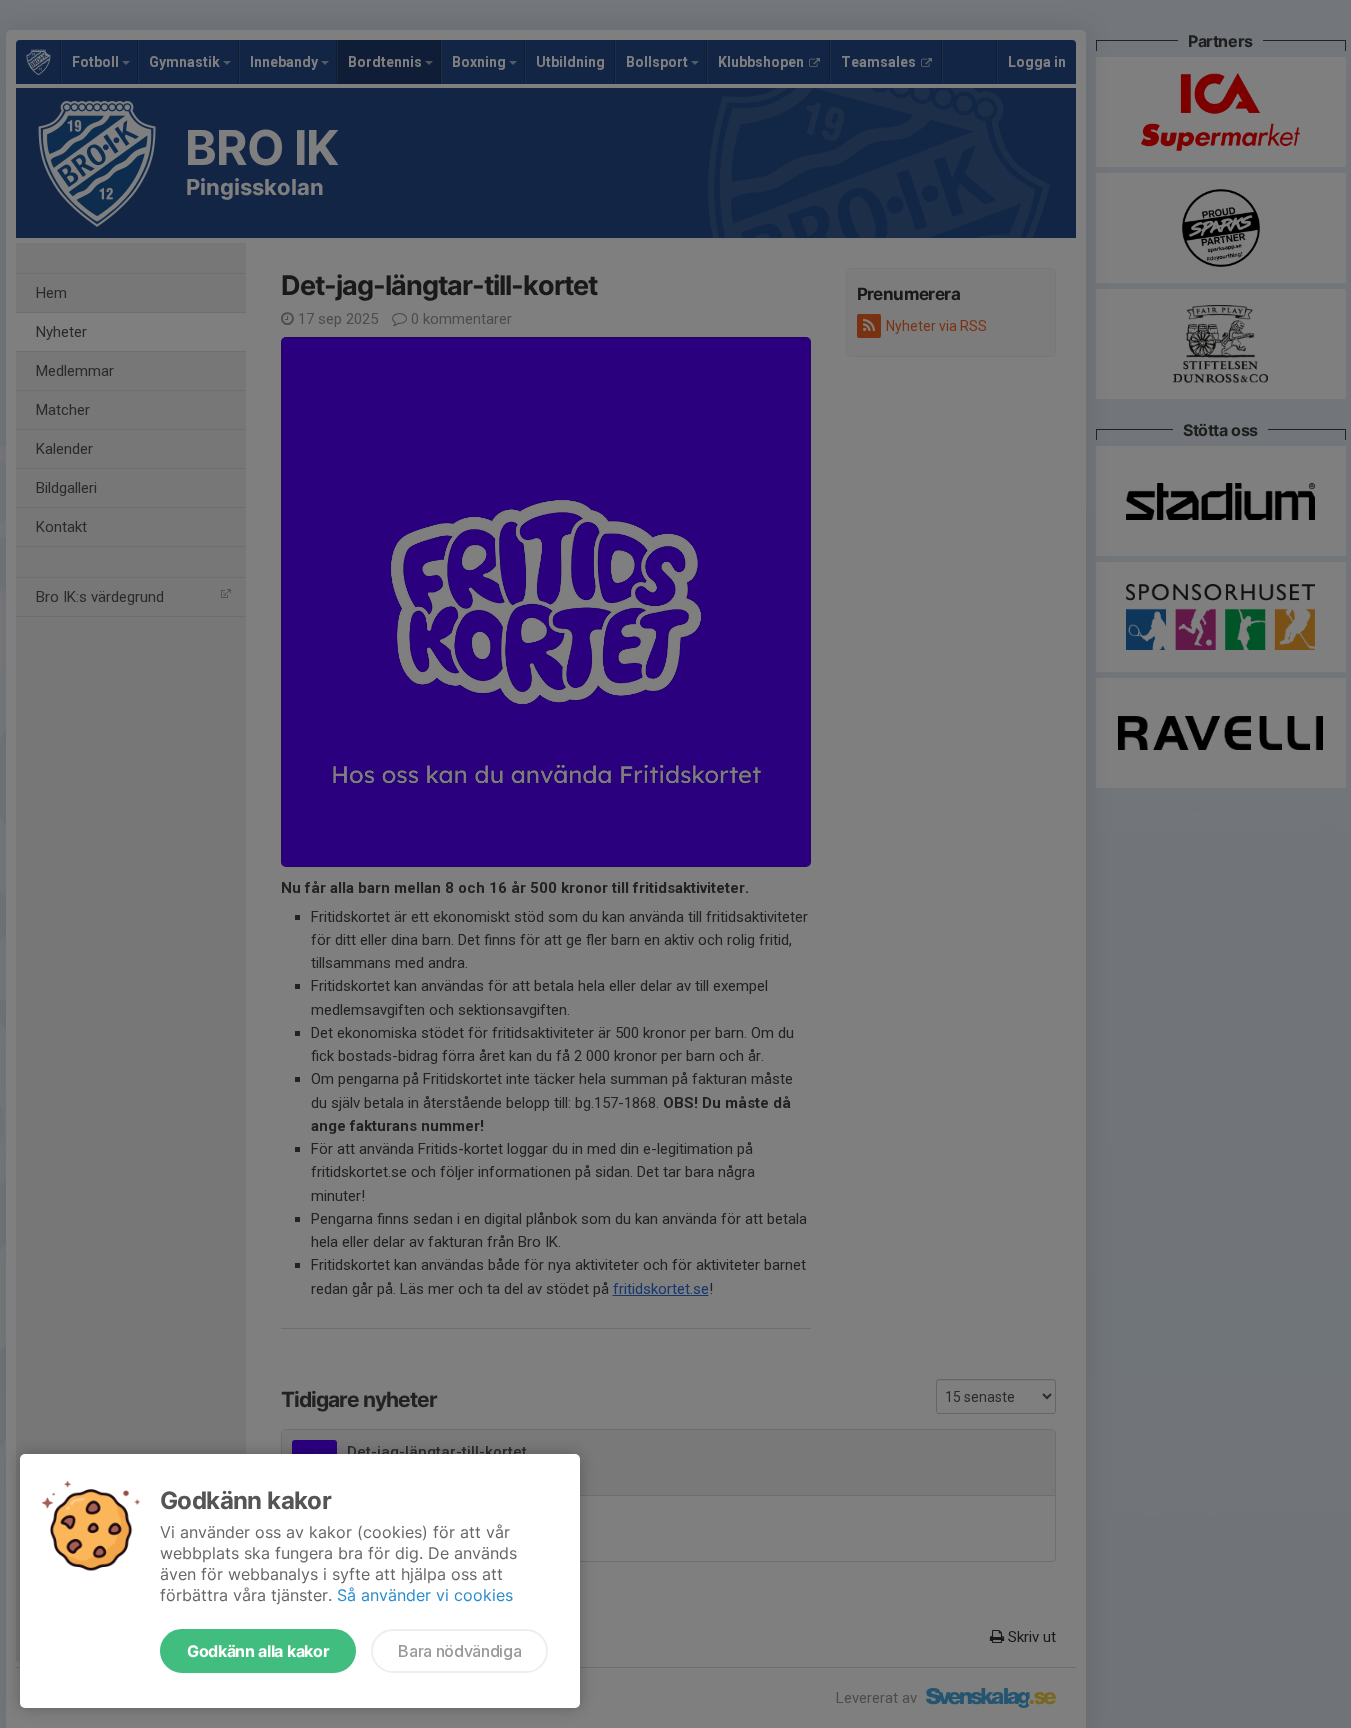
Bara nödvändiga (459, 1651)
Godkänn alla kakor (258, 1651)
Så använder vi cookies (425, 1595)
